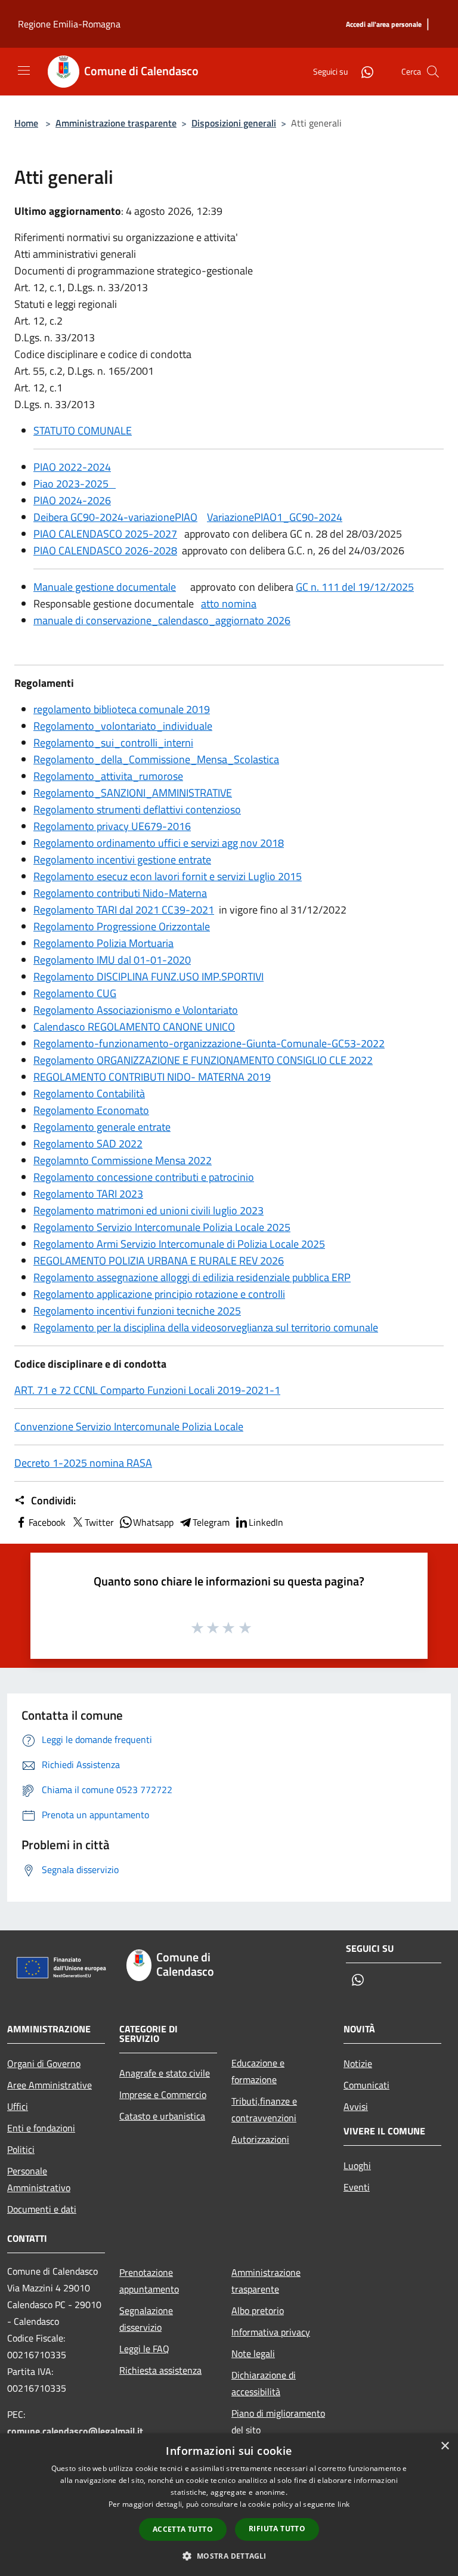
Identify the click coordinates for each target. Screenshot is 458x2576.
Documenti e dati (42, 2209)
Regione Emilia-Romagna (69, 24)
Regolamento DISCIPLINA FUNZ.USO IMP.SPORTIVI (148, 977)
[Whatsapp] (363, 71)
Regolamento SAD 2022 (88, 1144)
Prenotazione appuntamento (149, 2281)
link (343, 2504)
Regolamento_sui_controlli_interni (113, 743)
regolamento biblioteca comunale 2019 (122, 709)
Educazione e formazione (258, 2071)
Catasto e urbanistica (162, 2116)
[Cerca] (433, 72)
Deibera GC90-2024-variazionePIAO (115, 517)
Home (26, 123)
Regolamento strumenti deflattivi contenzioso (137, 809)
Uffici (18, 2106)
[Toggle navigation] (24, 70)
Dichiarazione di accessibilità (264, 2383)
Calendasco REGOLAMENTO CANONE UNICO (134, 1027)
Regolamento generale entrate (102, 1127)
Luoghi (357, 2165)
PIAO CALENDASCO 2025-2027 (105, 534)
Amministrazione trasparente (116, 123)
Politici (21, 2149)
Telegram (211, 1522)
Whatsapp (153, 1522)
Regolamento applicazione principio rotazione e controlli (159, 1294)
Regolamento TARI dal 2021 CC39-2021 (124, 910)
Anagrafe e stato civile (165, 2073)
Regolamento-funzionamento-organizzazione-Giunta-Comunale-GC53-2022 (209, 1043)
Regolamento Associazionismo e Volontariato (136, 1010)
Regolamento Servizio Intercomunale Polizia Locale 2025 (162, 1227)
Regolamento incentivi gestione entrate (122, 860)
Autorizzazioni (260, 2139)
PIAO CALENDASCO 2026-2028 (105, 550)
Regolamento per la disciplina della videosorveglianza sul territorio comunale (206, 1327)
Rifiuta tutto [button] (277, 2529)
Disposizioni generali (234, 123)
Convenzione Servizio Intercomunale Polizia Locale (129, 1426)
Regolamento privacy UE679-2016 (112, 826)
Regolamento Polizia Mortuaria (103, 943)
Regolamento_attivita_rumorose (108, 776)
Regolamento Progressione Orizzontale (122, 926)
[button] (229, 2556)
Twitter (99, 1522)
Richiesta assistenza (160, 2370)
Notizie (358, 2063)
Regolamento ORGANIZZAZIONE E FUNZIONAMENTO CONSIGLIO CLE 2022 (203, 1060)
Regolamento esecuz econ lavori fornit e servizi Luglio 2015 (168, 876)
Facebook (47, 1522)
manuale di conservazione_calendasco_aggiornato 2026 (162, 620)
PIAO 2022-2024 (72, 467)
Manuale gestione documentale (105, 587)
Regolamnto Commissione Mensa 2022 (123, 1160)
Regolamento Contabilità (89, 1093)
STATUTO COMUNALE (83, 431)
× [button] (445, 2446)
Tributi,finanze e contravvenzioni (264, 2109)
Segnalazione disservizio (146, 2319)
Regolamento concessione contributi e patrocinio (144, 1177)
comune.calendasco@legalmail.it (75, 2431)
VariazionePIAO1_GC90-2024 (275, 517)
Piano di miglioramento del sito (278, 2421)
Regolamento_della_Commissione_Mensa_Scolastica (156, 759)
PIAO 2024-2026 (72, 500)
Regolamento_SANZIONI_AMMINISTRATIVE (133, 793)
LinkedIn (266, 1522)
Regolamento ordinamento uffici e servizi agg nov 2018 (159, 843)
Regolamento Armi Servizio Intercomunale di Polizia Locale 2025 (179, 1244)
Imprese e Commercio (163, 2094)
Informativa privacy (271, 2332)
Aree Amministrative (49, 2085)
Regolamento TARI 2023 (88, 1194)
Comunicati (366, 2085)
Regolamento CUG (75, 993)
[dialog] (229, 2505)
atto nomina (229, 604)
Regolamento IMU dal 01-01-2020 (112, 960)
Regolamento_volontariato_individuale (123, 726)
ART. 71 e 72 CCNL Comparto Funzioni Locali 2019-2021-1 (147, 1390)
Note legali (253, 2353)
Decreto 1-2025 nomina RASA (83, 1463)
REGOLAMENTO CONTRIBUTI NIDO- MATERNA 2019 (152, 1077)
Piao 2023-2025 (75, 484)
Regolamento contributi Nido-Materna (120, 893)
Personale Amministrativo (39, 2179)
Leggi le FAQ (144, 2349)
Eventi (357, 2187)
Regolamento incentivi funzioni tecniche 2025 (137, 1311)
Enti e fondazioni (41, 2128)
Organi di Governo (44, 2063)
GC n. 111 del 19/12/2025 (355, 587)
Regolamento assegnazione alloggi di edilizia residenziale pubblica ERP (192, 1277)
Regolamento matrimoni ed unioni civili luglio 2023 (148, 1210)
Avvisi (356, 2106)
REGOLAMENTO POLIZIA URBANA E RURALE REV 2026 (159, 1261)
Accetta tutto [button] (183, 2529)
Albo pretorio (258, 2310)
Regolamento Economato (91, 1110)
